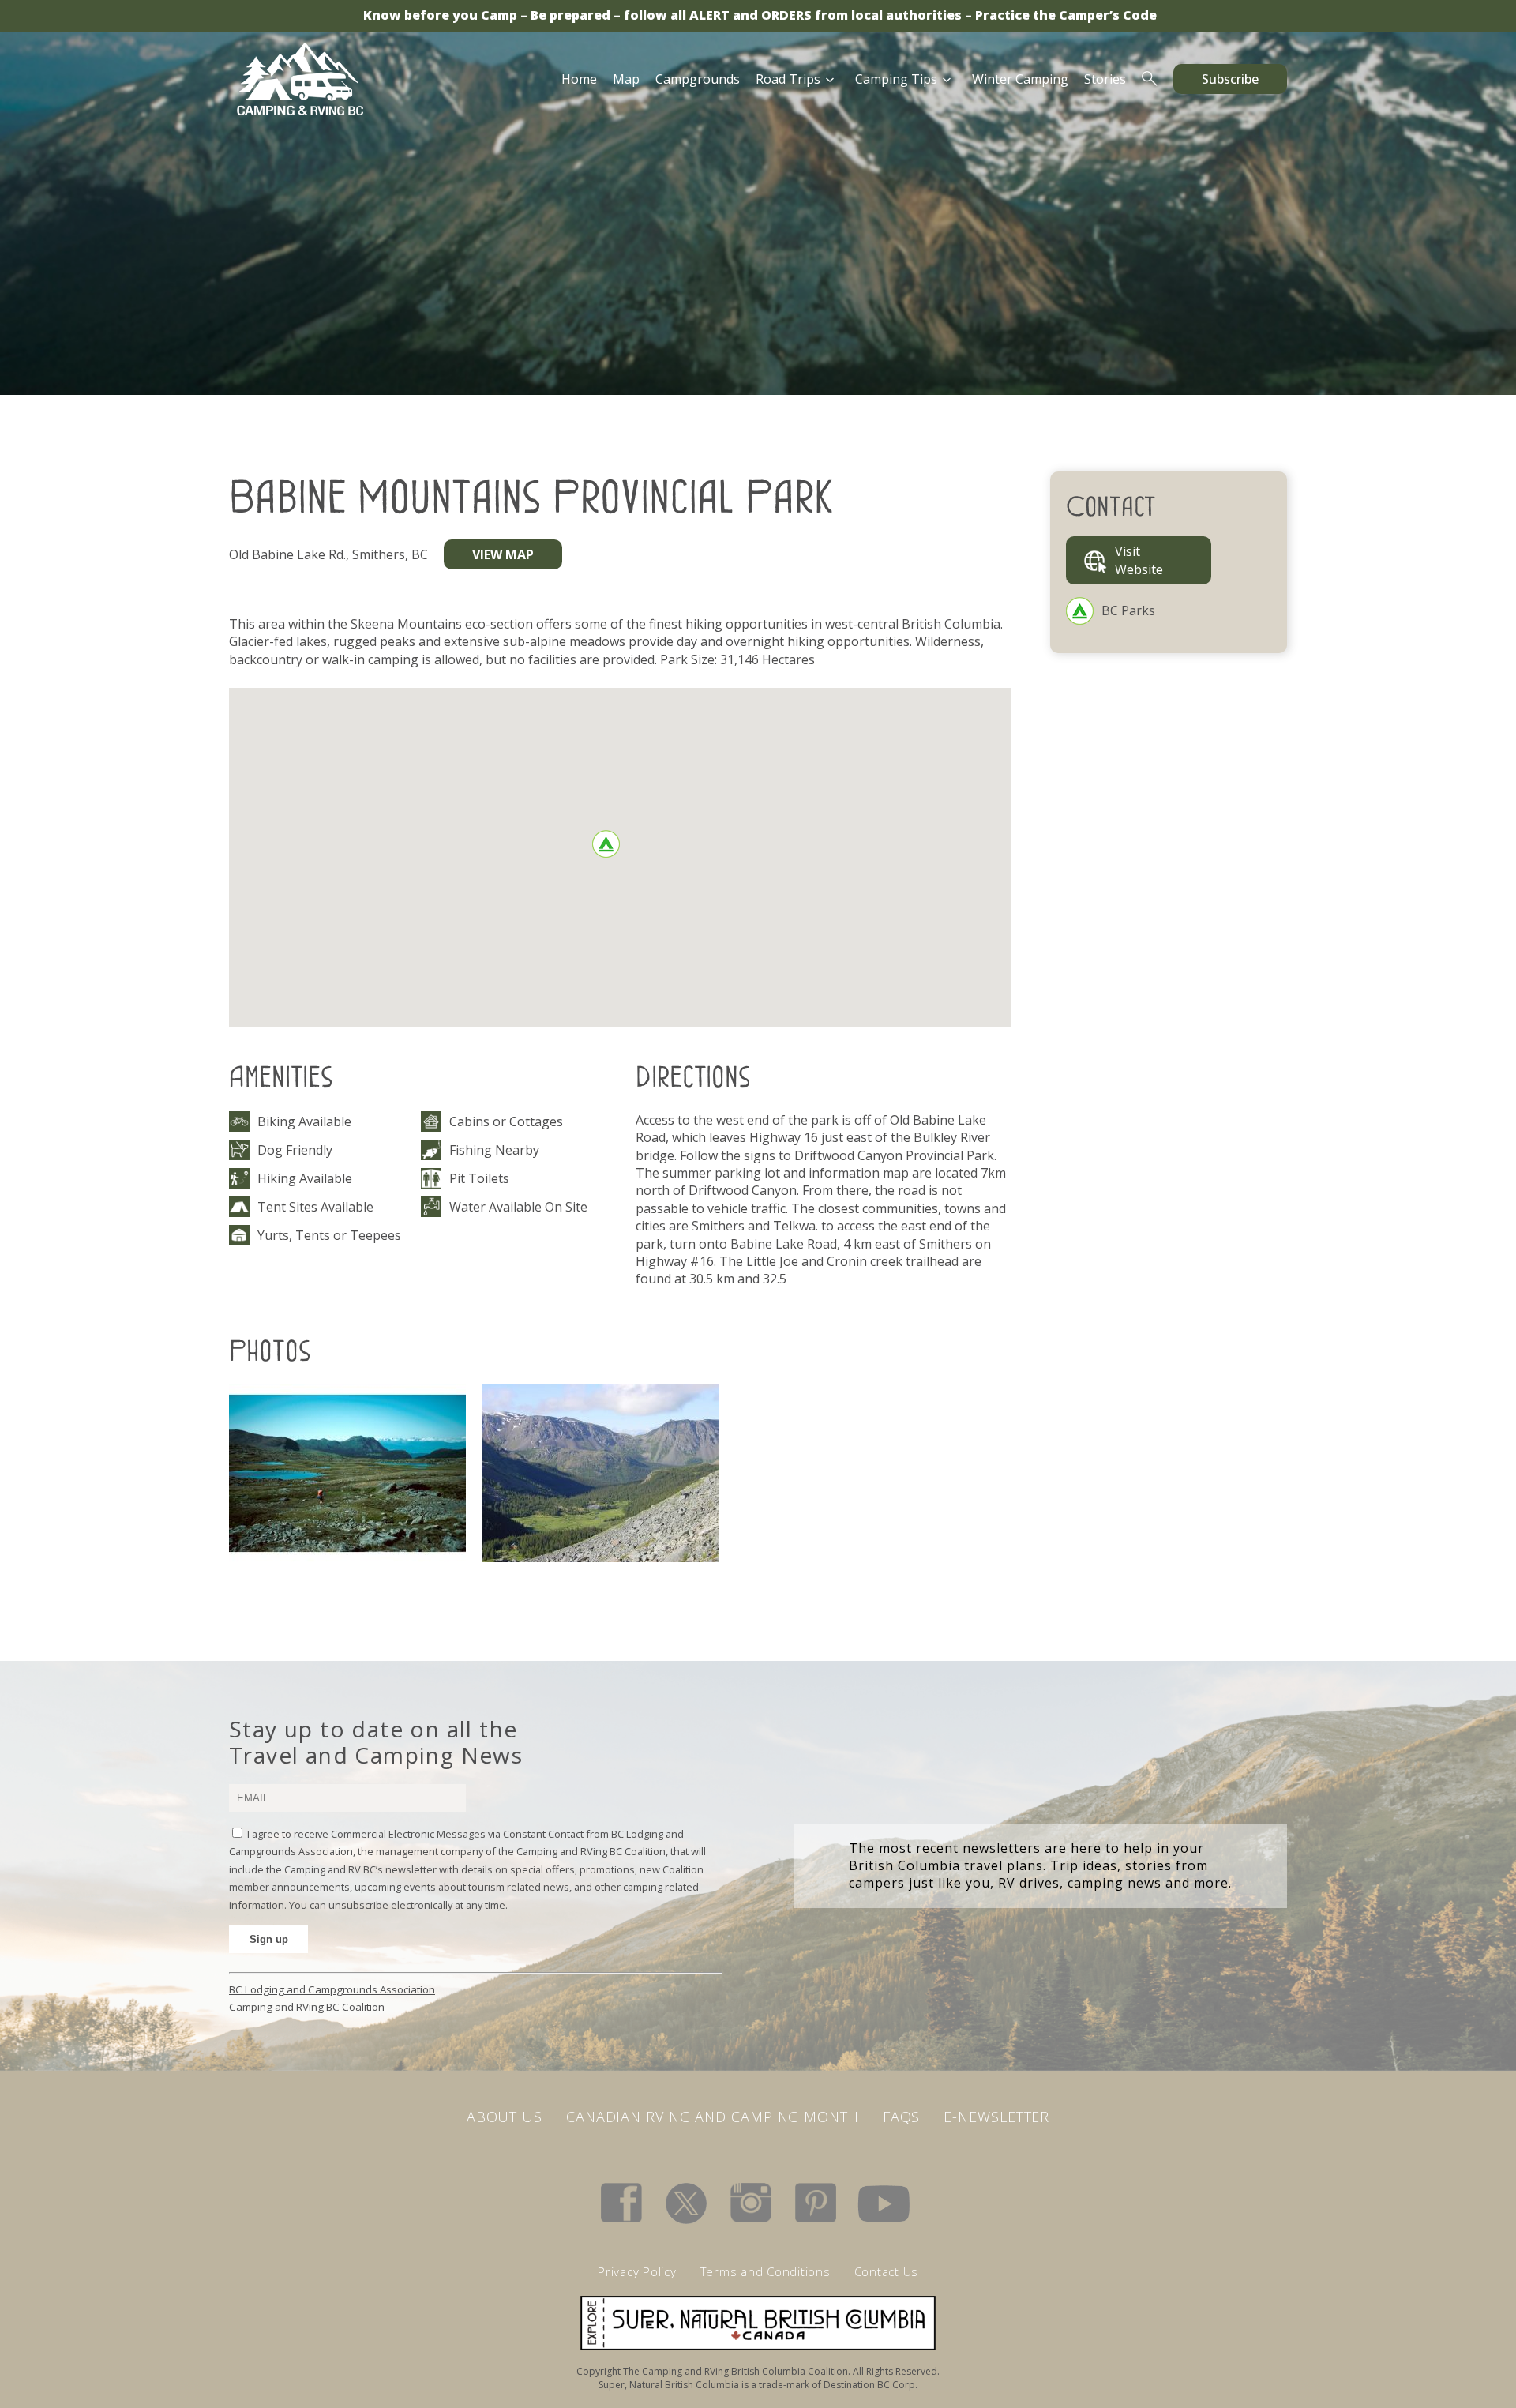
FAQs (902, 2117)
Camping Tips (896, 79)
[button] (606, 844)
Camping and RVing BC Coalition (307, 2007)
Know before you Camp (440, 15)
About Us (505, 2117)
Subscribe (1230, 79)
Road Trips (788, 79)
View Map (503, 554)
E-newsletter (996, 2117)
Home (579, 79)
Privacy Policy (637, 2271)
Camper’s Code (1108, 15)
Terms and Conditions (766, 2271)
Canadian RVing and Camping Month (713, 2117)
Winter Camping (1020, 79)
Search (1150, 79)
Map (626, 79)
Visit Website (1139, 560)
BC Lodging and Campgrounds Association (332, 1989)
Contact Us (887, 2271)
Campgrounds (698, 79)
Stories (1105, 79)
